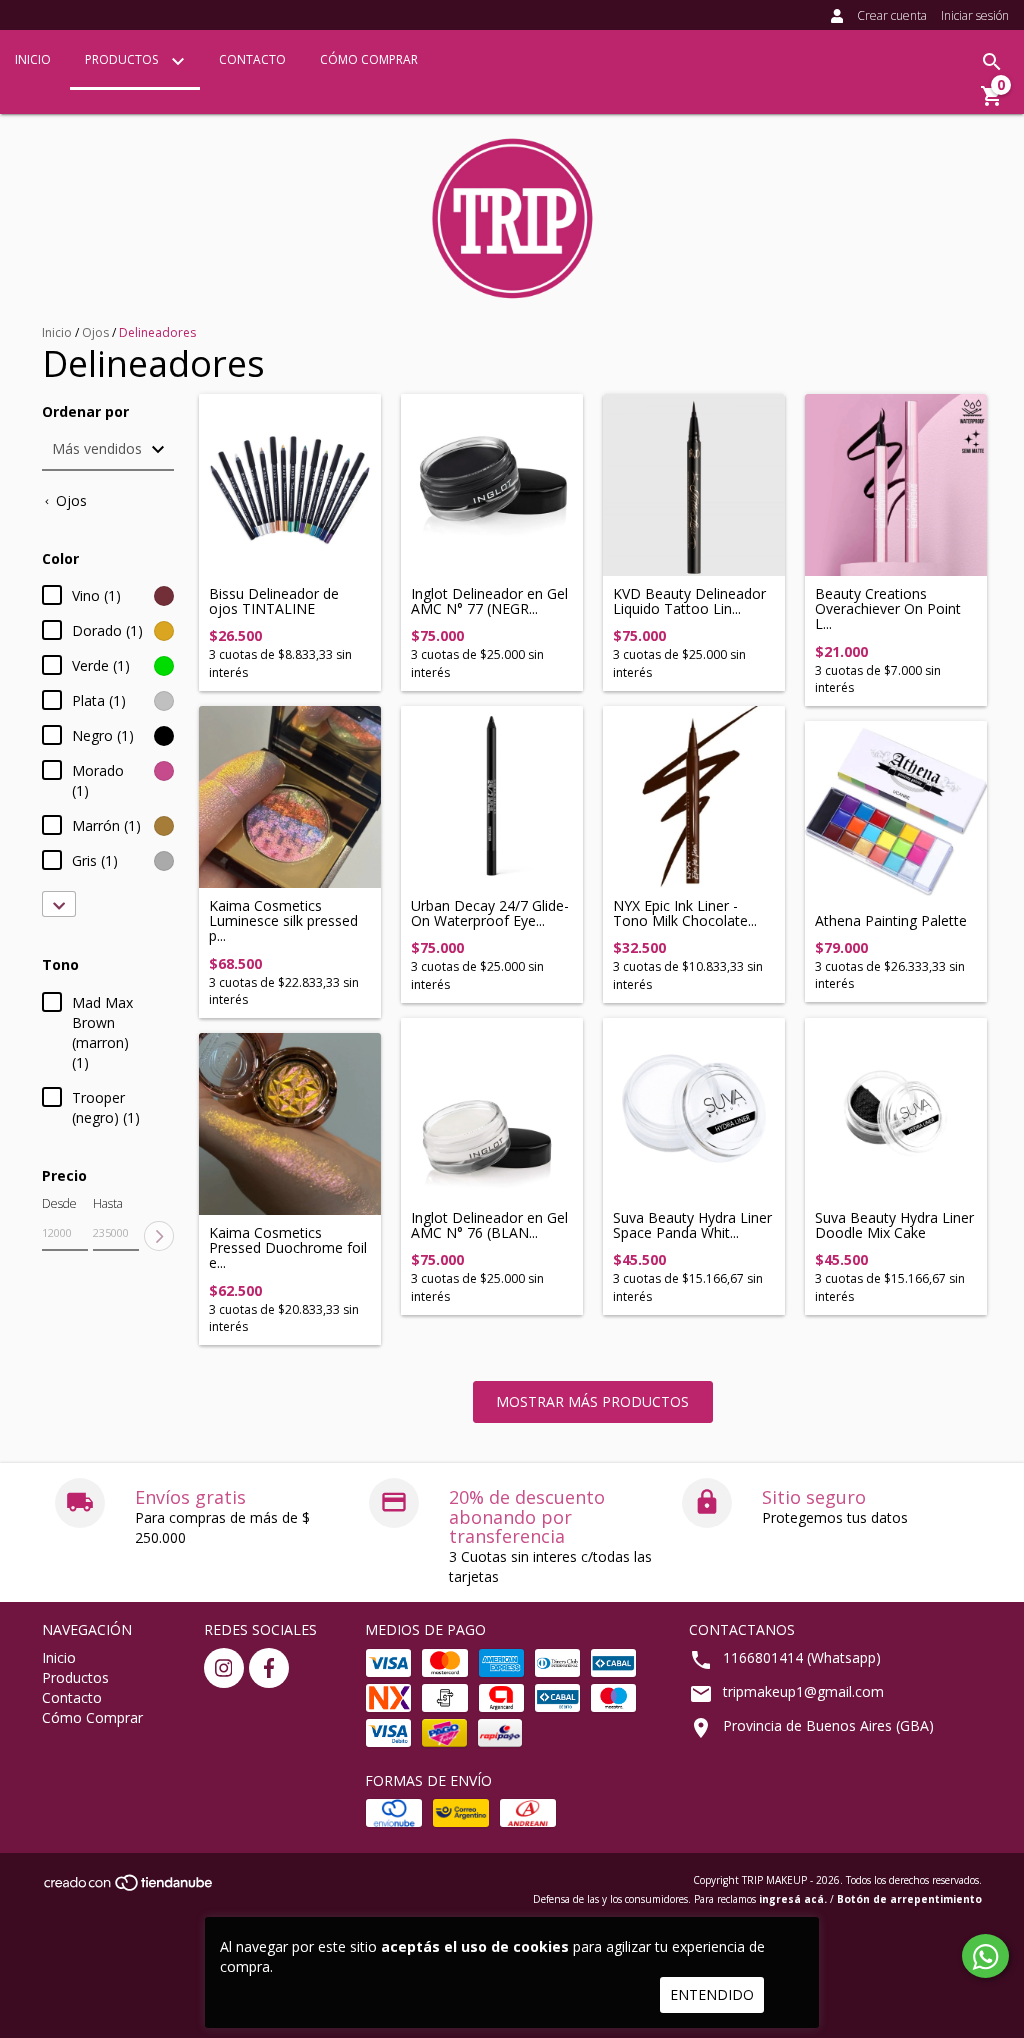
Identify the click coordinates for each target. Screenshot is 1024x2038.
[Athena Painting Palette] (896, 812)
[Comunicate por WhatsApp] (985, 1956)
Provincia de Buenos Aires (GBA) (828, 1725)
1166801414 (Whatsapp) (802, 1657)
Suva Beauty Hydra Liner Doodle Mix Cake (894, 1225)
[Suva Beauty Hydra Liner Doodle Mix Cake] (896, 1109)
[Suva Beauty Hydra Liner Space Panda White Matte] (694, 1109)
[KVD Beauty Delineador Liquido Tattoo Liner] (694, 485)
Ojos (95, 332)
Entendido (712, 1994)
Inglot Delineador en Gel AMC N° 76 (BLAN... (489, 1225)
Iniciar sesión (975, 15)
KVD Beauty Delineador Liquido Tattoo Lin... (689, 601)
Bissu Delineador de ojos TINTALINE (274, 601)
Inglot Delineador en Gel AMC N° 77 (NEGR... (489, 601)
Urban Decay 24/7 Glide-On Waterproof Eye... (490, 913)
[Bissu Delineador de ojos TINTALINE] (290, 485)
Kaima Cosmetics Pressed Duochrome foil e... (288, 1248)
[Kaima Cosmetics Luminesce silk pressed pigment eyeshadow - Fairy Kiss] (290, 797)
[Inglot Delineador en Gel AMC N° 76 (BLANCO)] (492, 1109)
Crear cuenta (892, 15)
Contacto (252, 59)
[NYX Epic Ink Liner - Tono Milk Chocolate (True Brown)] (694, 797)
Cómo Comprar (369, 59)
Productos (123, 59)
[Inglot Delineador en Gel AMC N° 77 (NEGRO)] (492, 485)
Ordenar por (85, 411)
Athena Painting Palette (891, 920)
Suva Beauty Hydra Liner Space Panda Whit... (692, 1225)
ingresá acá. (793, 1899)
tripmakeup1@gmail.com (803, 1691)
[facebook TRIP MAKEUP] (269, 1668)
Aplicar (159, 1236)
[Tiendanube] (129, 1888)
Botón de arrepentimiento (909, 1899)
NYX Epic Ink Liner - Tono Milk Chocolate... (685, 913)
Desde (59, 1203)
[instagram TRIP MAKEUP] (224, 1668)
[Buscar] (992, 62)
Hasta (108, 1203)
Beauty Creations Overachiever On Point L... (888, 609)
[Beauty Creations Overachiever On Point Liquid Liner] (896, 485)
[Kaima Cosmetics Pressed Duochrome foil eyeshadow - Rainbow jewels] (290, 1124)
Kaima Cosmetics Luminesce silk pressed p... (283, 921)
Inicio (33, 59)
